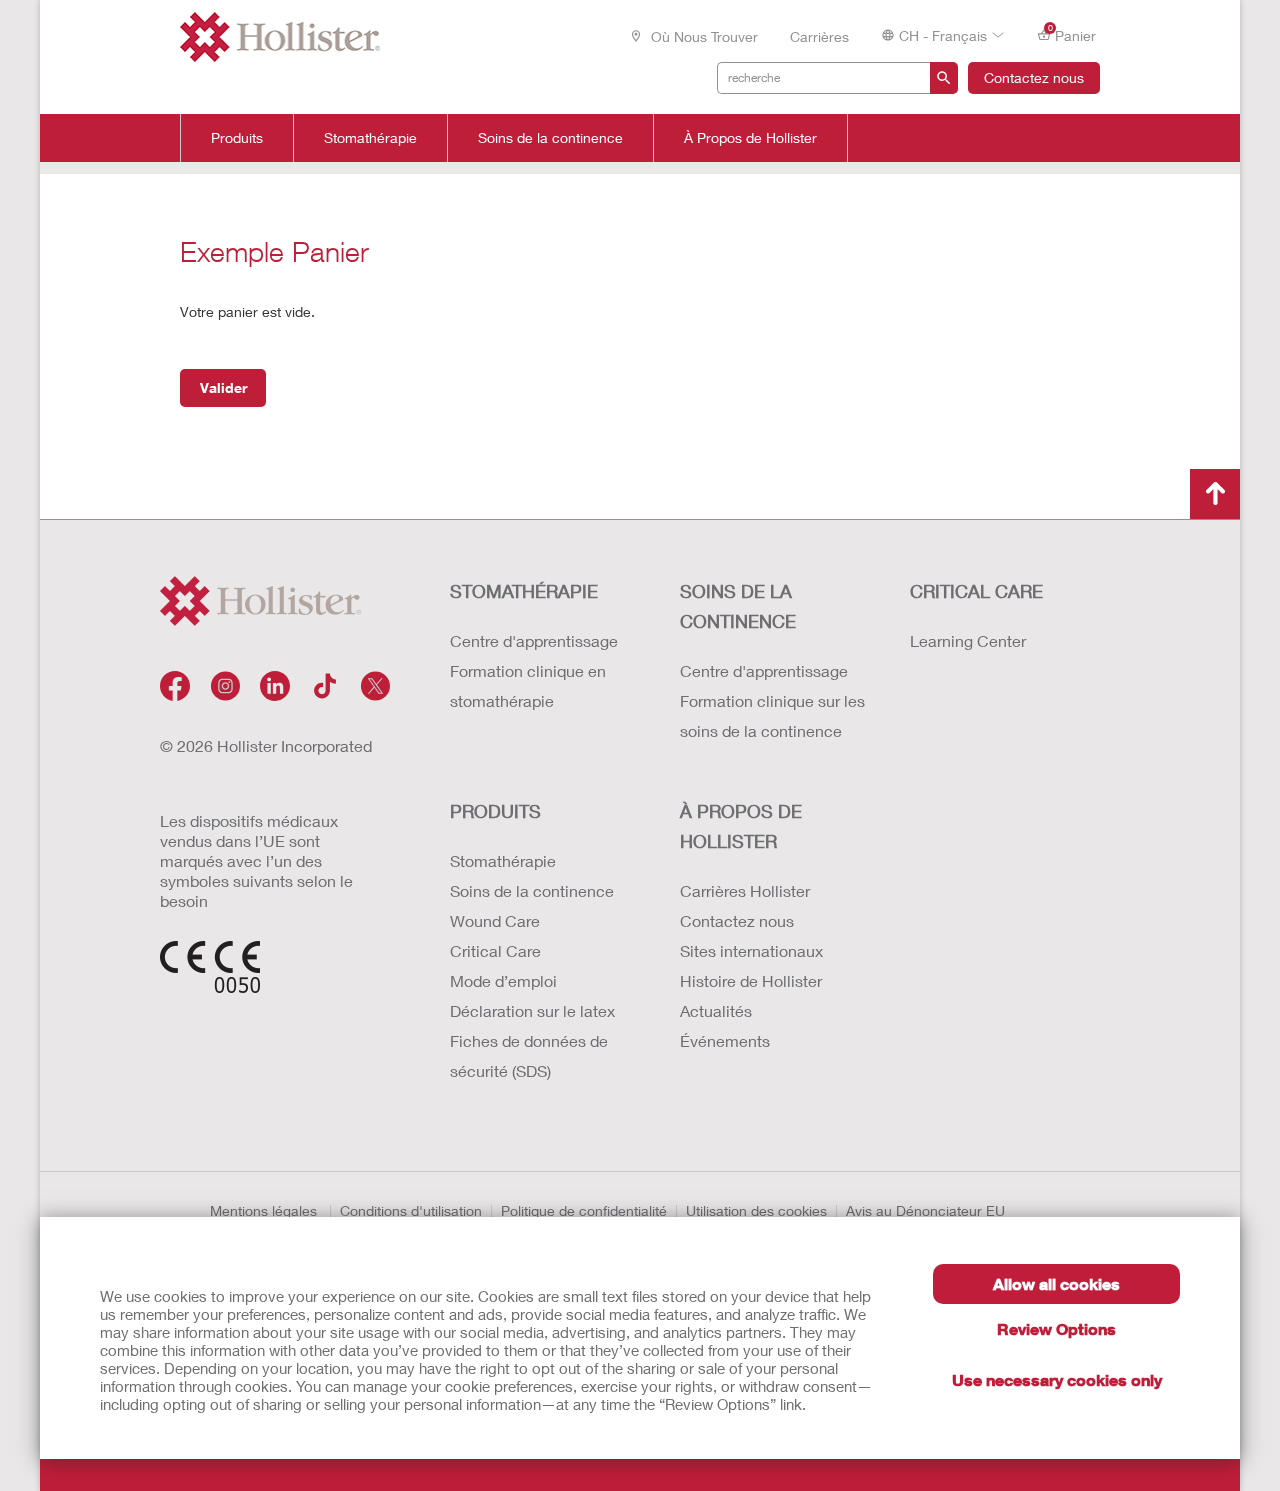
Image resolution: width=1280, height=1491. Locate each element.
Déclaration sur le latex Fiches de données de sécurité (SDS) (532, 1040)
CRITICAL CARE (976, 591)
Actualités (716, 1010)
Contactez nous (1034, 77)
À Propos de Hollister (750, 138)
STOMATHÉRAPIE (524, 591)
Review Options (1056, 1328)
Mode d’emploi (503, 980)
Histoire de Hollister (751, 980)
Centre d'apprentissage (534, 640)
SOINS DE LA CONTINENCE (738, 606)
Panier (1072, 34)
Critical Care (495, 950)
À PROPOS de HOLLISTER (741, 826)
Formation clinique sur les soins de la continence (772, 715)
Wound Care (495, 920)
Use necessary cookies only (1057, 1379)
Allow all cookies (1056, 1283)
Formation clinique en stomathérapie (528, 685)
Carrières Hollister (745, 890)
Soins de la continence (550, 138)
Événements (725, 1040)
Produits (237, 138)
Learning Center (968, 640)
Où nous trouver (702, 36)
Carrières (819, 36)
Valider (223, 387)
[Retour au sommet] (1215, 494)
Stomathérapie (370, 138)
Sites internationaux (751, 950)
